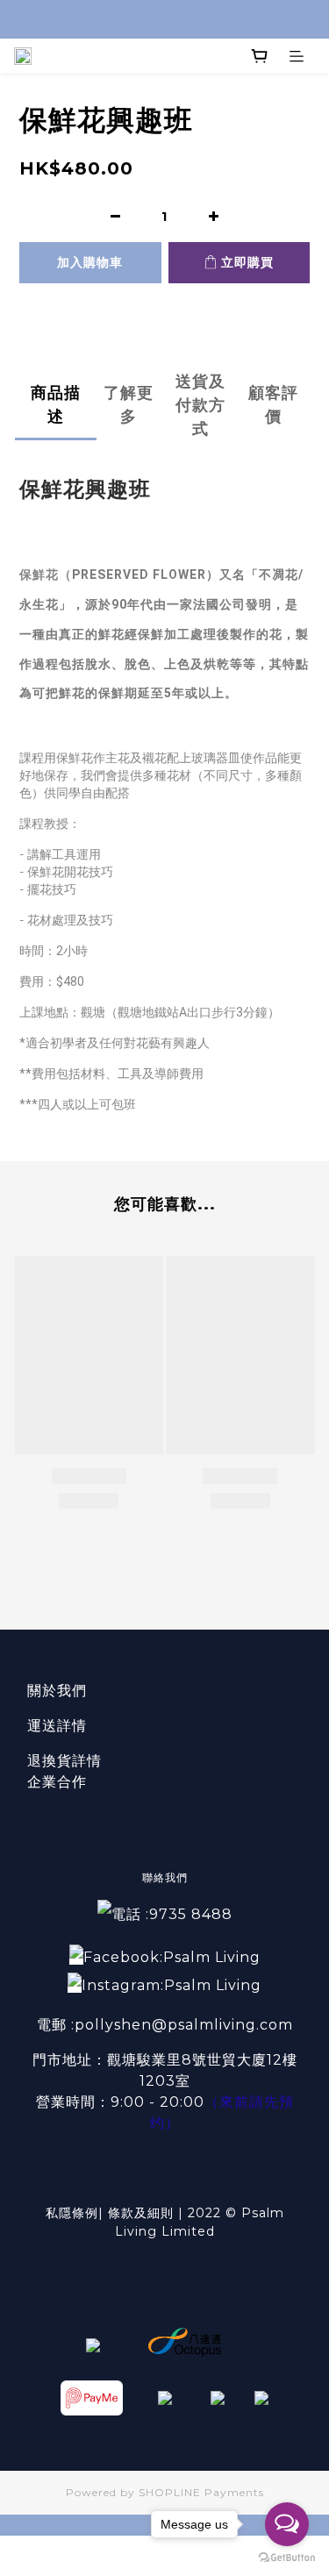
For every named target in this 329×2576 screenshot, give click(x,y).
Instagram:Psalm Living (172, 1985)
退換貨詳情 (64, 1761)
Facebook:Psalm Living (172, 1957)
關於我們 (57, 1691)
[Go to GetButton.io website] (287, 2558)
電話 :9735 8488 (172, 1914)
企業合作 (57, 1782)
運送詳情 (57, 1726)
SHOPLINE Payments (201, 2492)
